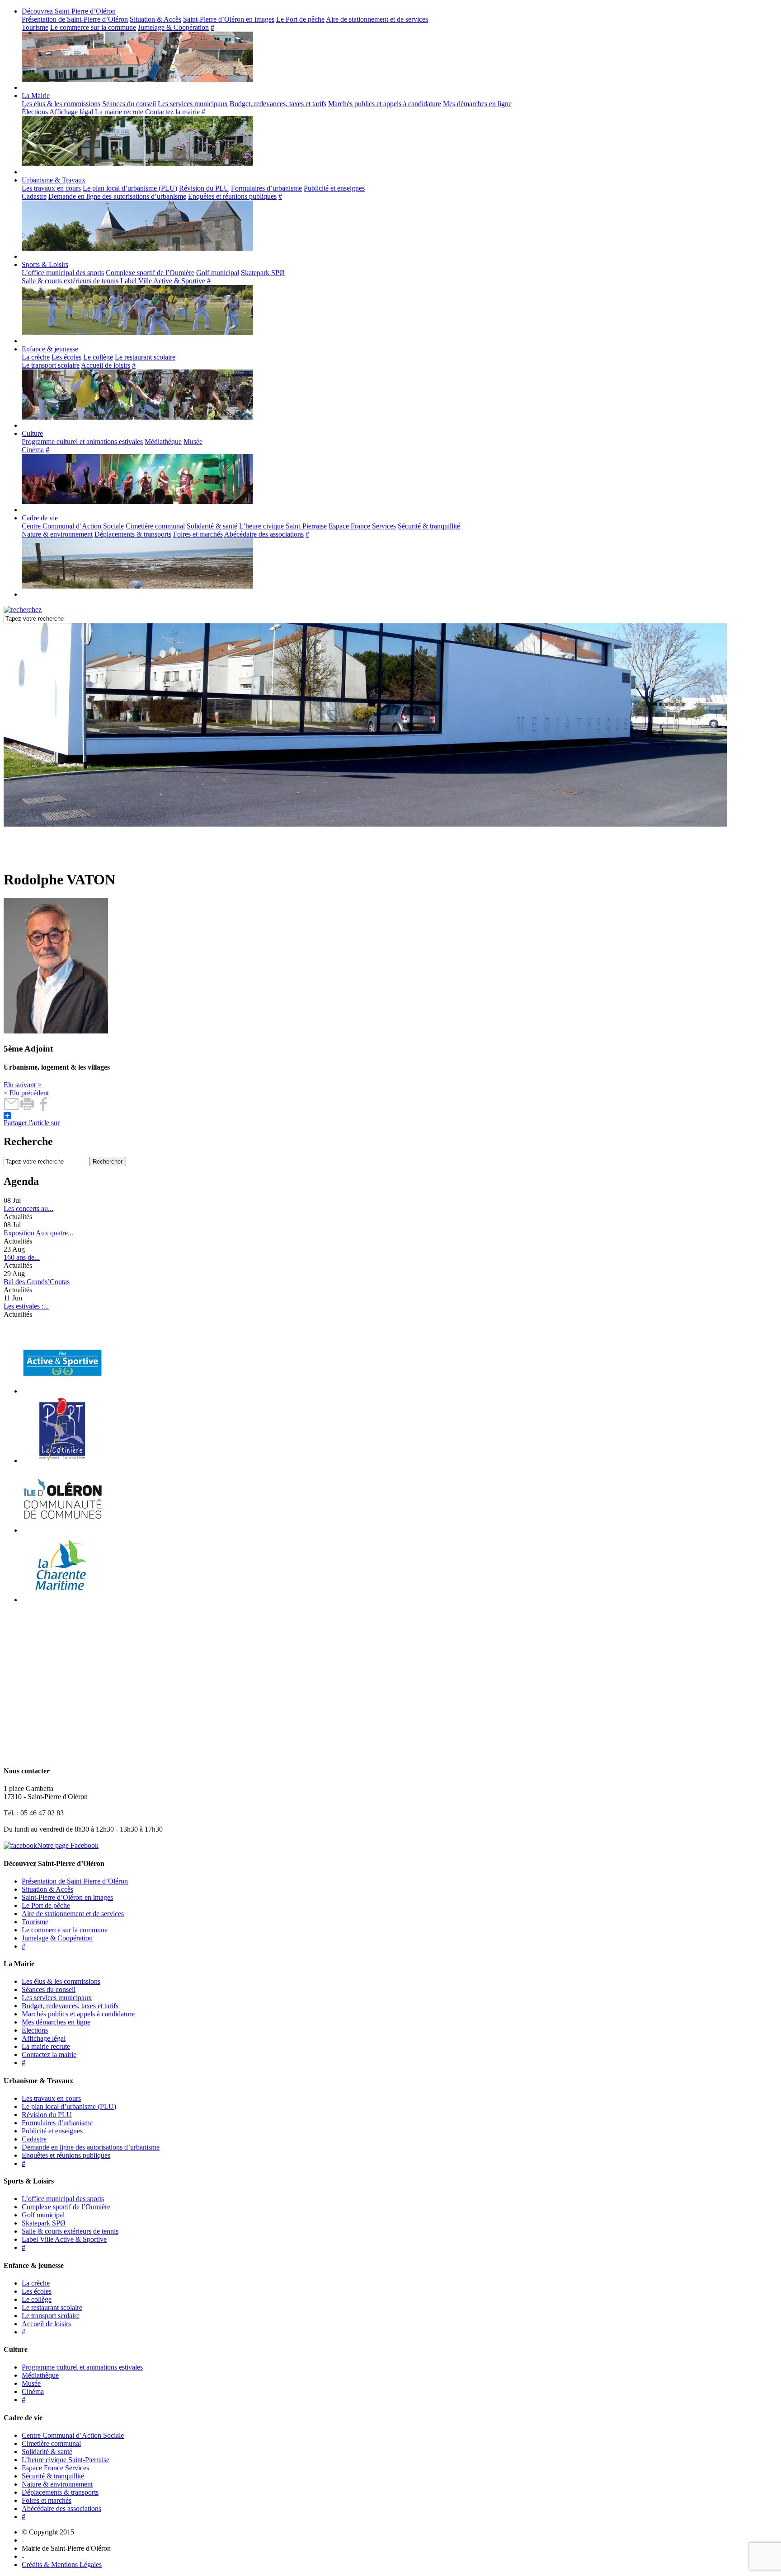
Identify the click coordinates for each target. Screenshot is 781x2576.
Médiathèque (163, 442)
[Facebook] (43, 1108)
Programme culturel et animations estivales (82, 442)
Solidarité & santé (212, 526)
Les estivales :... (26, 1306)
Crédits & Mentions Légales (62, 2564)
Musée (193, 442)
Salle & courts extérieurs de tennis (70, 281)
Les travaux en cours (51, 188)
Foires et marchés (198, 534)
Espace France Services (362, 526)
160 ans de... (22, 1257)
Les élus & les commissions (61, 104)
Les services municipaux (193, 104)
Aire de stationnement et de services (377, 19)
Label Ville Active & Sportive (163, 281)
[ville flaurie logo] (62, 1461)
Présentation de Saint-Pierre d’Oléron (75, 19)
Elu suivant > (23, 1085)
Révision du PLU (204, 188)
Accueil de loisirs (106, 365)
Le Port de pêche (300, 19)
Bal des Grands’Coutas (37, 1282)
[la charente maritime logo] (62, 1600)
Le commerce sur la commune (93, 27)
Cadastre (34, 196)
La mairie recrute (119, 112)
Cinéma (33, 450)
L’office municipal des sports (63, 273)
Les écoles (66, 357)
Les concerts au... (28, 1209)
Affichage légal (71, 112)
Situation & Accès (155, 19)
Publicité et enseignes (334, 188)
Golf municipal (218, 273)
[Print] (27, 1108)
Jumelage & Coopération (173, 27)
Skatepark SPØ (263, 273)
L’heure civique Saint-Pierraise (283, 526)
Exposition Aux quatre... (38, 1233)
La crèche (36, 357)
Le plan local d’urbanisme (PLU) (130, 188)
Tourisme (35, 27)
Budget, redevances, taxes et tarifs (278, 104)
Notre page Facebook (68, 1845)
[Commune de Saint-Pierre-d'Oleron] (61, 858)
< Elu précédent (26, 1093)
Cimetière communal (155, 526)
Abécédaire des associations (264, 534)
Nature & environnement (57, 534)
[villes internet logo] (62, 1391)
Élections (35, 112)
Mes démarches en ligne (477, 104)
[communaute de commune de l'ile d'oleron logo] (62, 1530)
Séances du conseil (129, 104)
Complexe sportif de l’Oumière (150, 273)
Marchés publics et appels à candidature (385, 104)
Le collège (98, 357)
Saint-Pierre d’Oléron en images (229, 19)
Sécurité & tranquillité (429, 526)
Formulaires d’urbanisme (266, 188)
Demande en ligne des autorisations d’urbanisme (117, 196)
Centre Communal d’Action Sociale (73, 526)
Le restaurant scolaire (145, 357)
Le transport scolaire (51, 365)
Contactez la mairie (172, 112)
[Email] (12, 1108)
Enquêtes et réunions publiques (232, 196)
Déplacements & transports (133, 534)
